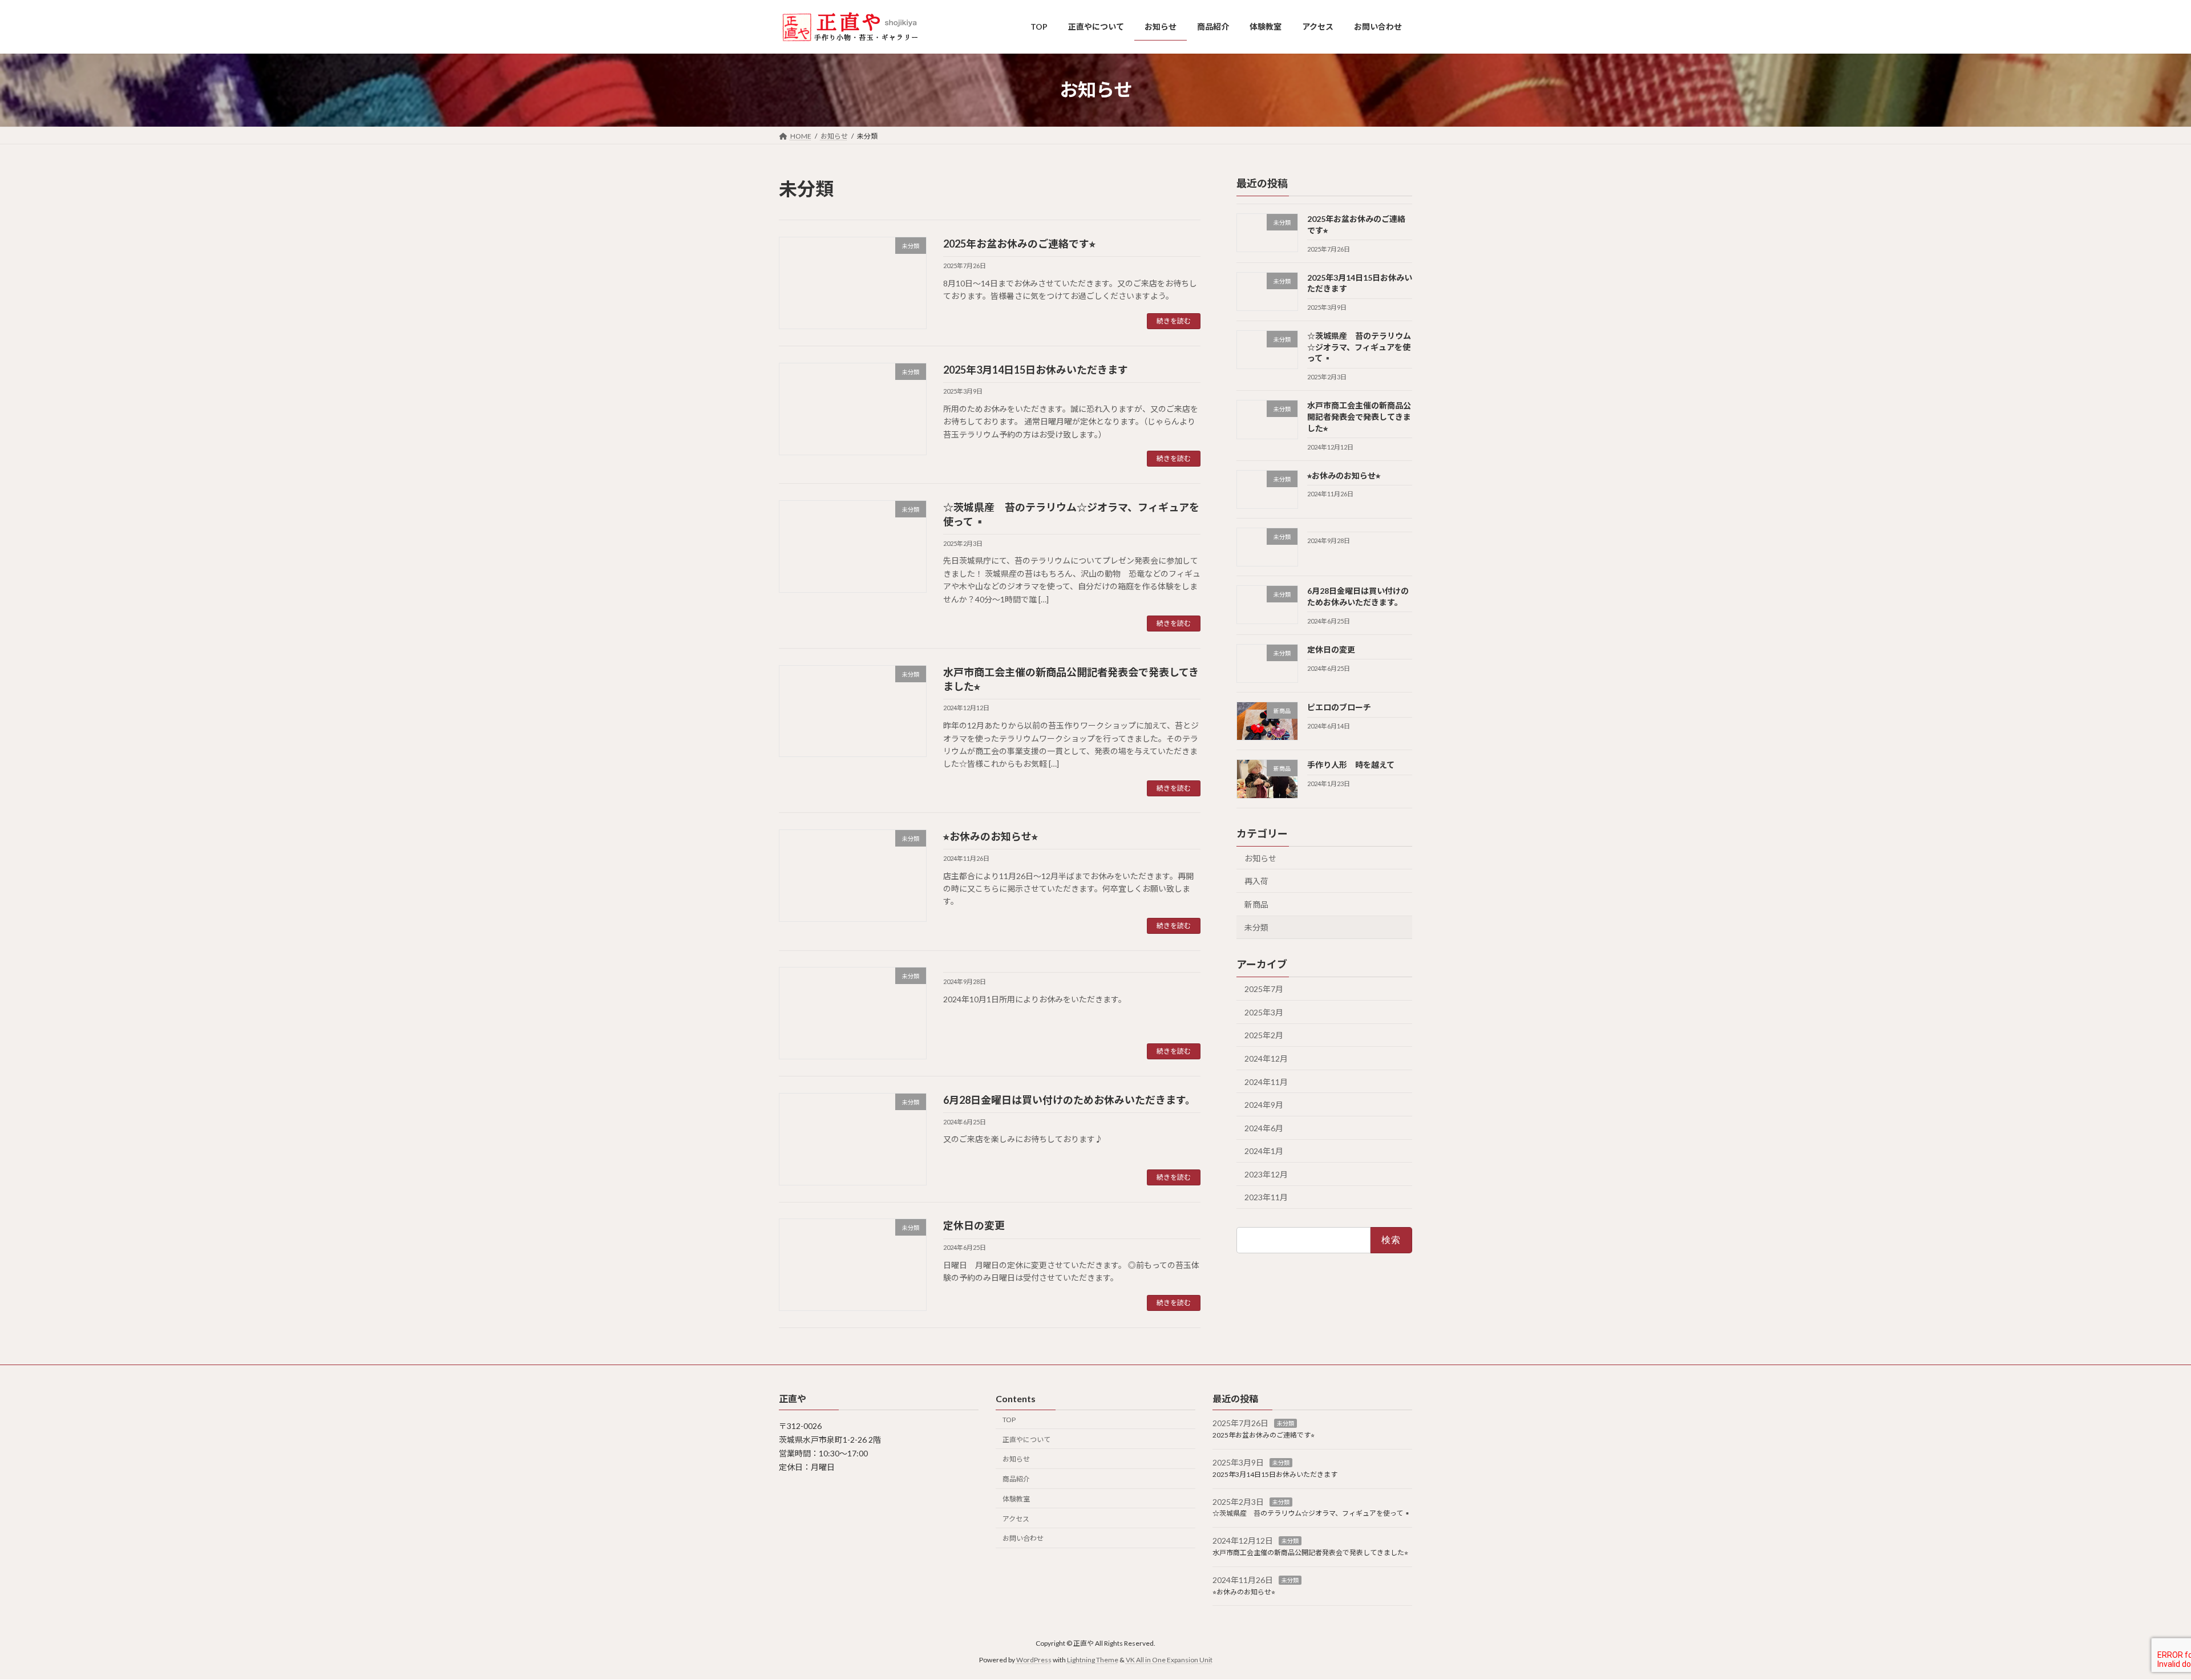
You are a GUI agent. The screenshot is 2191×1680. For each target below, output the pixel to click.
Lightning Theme (1093, 1660)
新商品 (1256, 904)
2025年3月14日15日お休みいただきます (1036, 370)
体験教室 (1016, 1499)
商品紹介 (1016, 1479)
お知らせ (1260, 858)
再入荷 (1256, 881)
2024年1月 (1264, 1151)
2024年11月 (1266, 1081)
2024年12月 (1266, 1058)
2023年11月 (1266, 1197)
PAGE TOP (2134, 1619)
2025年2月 (1264, 1035)
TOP (1009, 1420)
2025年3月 (1264, 1012)
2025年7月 (1264, 989)
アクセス (1016, 1519)
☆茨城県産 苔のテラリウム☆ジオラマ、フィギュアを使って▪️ (1359, 347)
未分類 (1256, 927)
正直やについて (1026, 1440)
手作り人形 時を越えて (1351, 765)
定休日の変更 (974, 1225)
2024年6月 (1264, 1128)
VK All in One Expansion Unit (1169, 1660)
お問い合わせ (1023, 1539)
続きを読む (1174, 321)
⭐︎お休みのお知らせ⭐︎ (991, 836)
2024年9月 (1264, 1105)
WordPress (1034, 1660)
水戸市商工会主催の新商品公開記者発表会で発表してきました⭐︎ (1359, 416)
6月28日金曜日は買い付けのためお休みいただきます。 (1069, 1100)
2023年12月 (1266, 1174)
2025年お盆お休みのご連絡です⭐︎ (1019, 244)
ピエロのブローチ (1339, 707)
